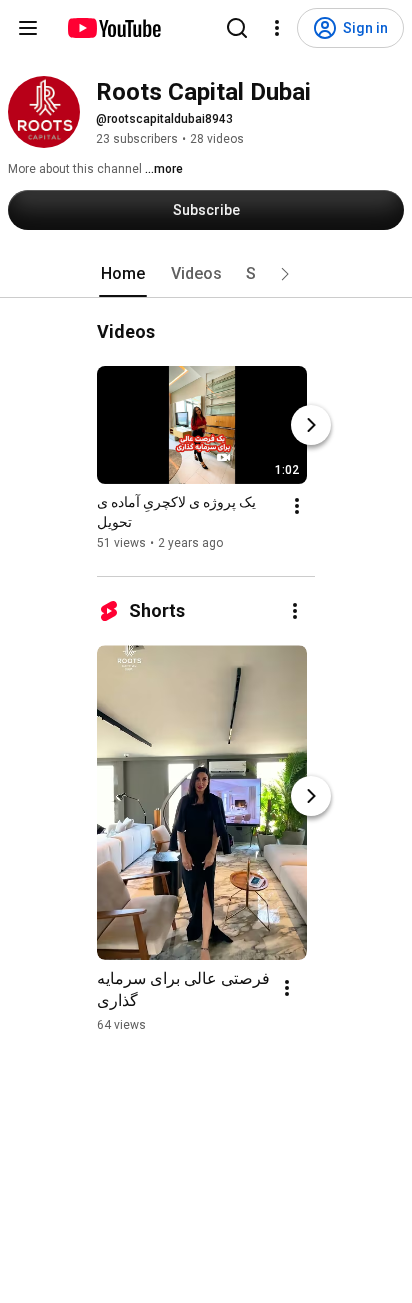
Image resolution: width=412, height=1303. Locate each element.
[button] (285, 274)
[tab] (123, 274)
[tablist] (206, 274)
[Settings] (277, 28)
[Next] (311, 425)
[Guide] (28, 28)
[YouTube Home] (113, 28)
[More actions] (297, 506)
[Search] (237, 28)
